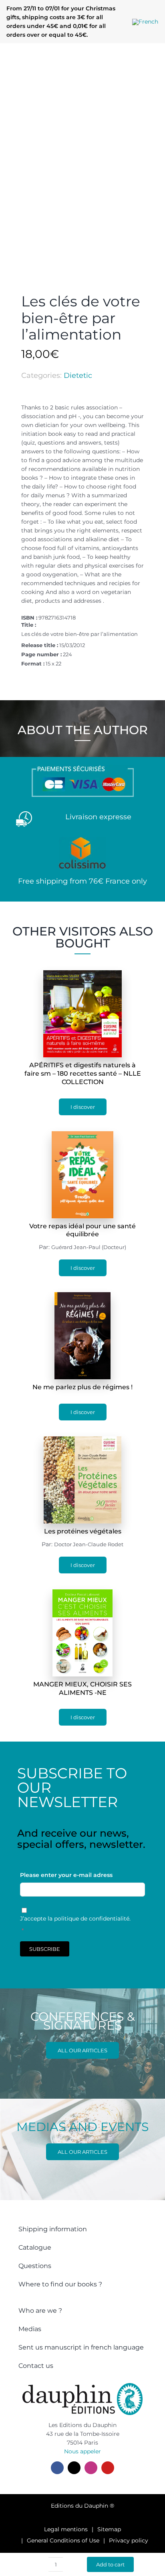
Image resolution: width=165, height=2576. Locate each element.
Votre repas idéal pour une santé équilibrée (82, 1230)
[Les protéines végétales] (82, 1441)
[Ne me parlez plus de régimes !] (82, 1297)
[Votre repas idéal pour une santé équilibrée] (82, 1136)
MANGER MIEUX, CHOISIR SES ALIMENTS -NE (82, 1688)
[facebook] (57, 2468)
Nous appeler (82, 2451)
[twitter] (74, 2468)
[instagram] (91, 2468)
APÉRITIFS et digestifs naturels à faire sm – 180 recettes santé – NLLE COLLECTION (83, 1073)
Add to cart (110, 2564)
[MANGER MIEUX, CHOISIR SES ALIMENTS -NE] (82, 1594)
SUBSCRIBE (45, 1949)
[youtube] (108, 2468)
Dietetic (78, 375)
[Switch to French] (145, 22)
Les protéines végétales (83, 1531)
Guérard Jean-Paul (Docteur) (89, 1247)
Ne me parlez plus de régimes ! (82, 1387)
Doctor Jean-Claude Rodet (89, 1544)
